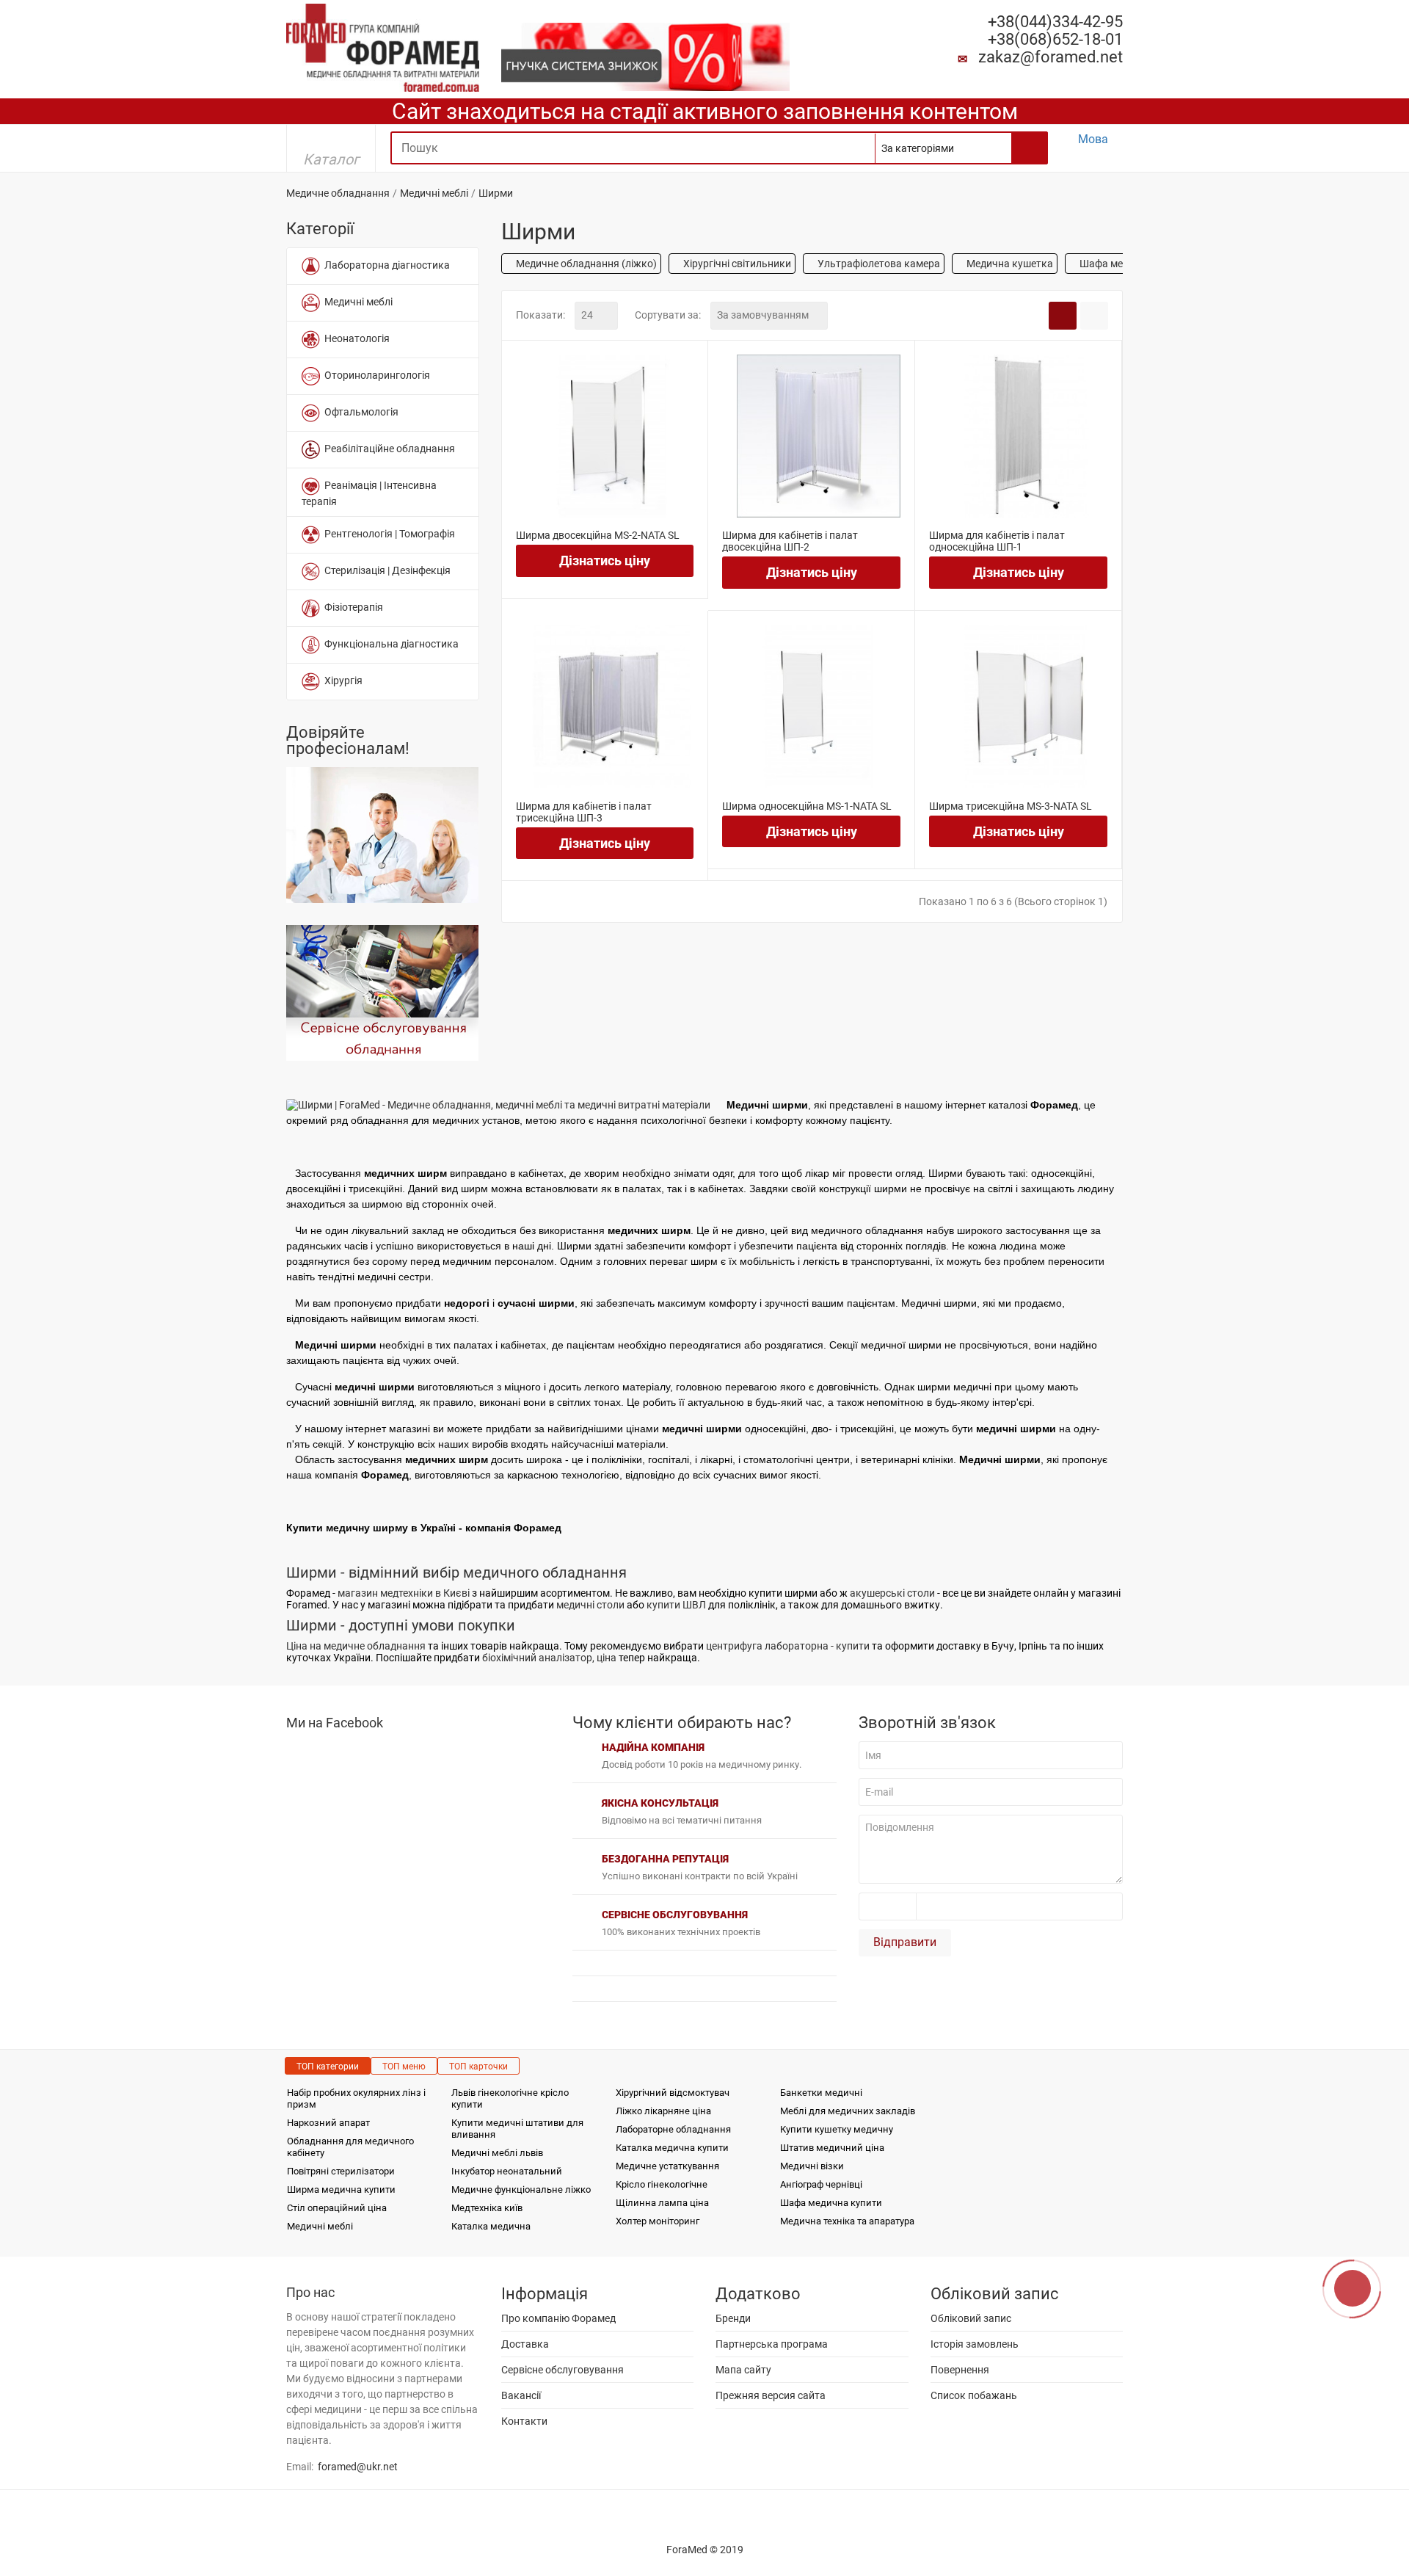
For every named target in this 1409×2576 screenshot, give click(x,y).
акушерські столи (892, 1593)
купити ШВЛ (676, 1605)
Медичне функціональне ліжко (521, 2189)
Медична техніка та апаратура (847, 2221)
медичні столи (590, 1605)
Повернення (960, 2370)
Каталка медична (491, 2226)
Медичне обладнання (338, 193)
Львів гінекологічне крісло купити (510, 2098)
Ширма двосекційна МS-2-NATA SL (598, 535)
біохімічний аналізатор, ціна (549, 1658)
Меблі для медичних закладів (848, 2111)
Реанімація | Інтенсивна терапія (369, 493)
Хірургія (341, 681)
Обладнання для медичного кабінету (350, 2147)
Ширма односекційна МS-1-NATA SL (807, 806)
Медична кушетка (1009, 264)
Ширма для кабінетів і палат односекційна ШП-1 (997, 541)
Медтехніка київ (487, 2208)
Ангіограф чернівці (821, 2184)
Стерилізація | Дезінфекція (385, 570)
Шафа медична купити (831, 2203)
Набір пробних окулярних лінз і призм (356, 2098)
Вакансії (521, 2395)
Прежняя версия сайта (771, 2395)
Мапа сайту (743, 2370)
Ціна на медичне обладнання (356, 1646)
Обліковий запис (971, 2318)
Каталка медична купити (672, 2148)
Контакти (524, 2421)
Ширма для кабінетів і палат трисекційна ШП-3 (584, 812)
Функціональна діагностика (389, 644)
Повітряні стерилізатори (341, 2171)
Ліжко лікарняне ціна (663, 2111)
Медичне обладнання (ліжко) (585, 264)
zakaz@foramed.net (1051, 57)
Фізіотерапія (352, 607)
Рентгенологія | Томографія (387, 534)
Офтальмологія (359, 412)
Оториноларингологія (375, 375)
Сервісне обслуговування (562, 2370)
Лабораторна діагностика (385, 265)
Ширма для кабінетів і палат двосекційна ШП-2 (790, 541)
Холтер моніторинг (658, 2221)
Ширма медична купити (341, 2189)
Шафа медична (1115, 264)
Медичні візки (812, 2166)
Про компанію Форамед (558, 2318)
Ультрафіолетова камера (878, 264)
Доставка (525, 2344)
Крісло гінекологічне (662, 2184)
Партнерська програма (772, 2344)
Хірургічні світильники (736, 264)
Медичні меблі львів (497, 2153)
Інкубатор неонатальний (507, 2171)
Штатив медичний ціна (832, 2148)
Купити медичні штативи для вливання (517, 2129)
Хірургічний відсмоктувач (673, 2093)
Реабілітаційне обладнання (387, 449)
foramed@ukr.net (358, 2467)
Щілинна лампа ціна (662, 2203)
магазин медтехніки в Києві (404, 1593)
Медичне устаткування (667, 2166)
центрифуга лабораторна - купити (788, 1646)
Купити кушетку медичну (837, 2129)
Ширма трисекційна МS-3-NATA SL (1011, 806)
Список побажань (974, 2395)
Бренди (733, 2318)
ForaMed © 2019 (705, 2550)
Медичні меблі (434, 193)
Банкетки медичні (821, 2093)
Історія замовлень (975, 2344)
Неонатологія (355, 338)
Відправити (905, 1942)
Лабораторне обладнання (673, 2129)
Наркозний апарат (328, 2123)
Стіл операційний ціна (337, 2208)
